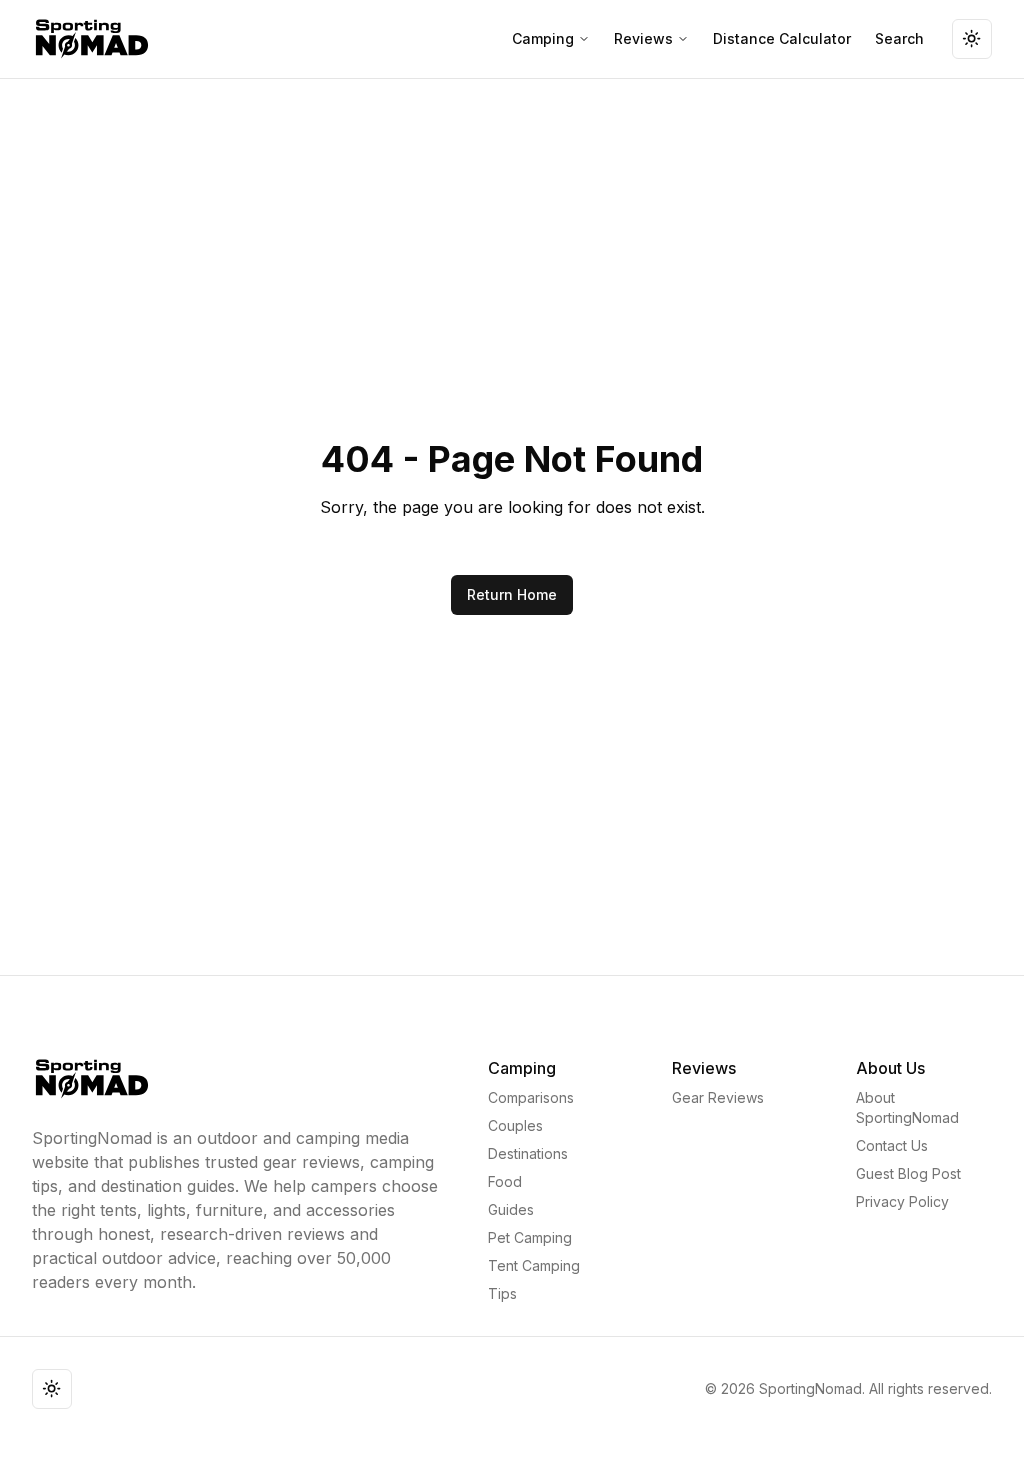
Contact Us (892, 1145)
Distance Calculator (782, 38)
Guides (511, 1209)
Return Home (512, 594)
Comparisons (531, 1097)
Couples (515, 1125)
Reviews (643, 38)
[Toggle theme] (972, 39)
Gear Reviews (718, 1097)
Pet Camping (530, 1237)
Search (899, 38)
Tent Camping (534, 1265)
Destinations (528, 1153)
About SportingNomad (907, 1107)
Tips (502, 1293)
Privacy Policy (902, 1201)
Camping (543, 38)
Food (505, 1181)
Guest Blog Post (908, 1173)
